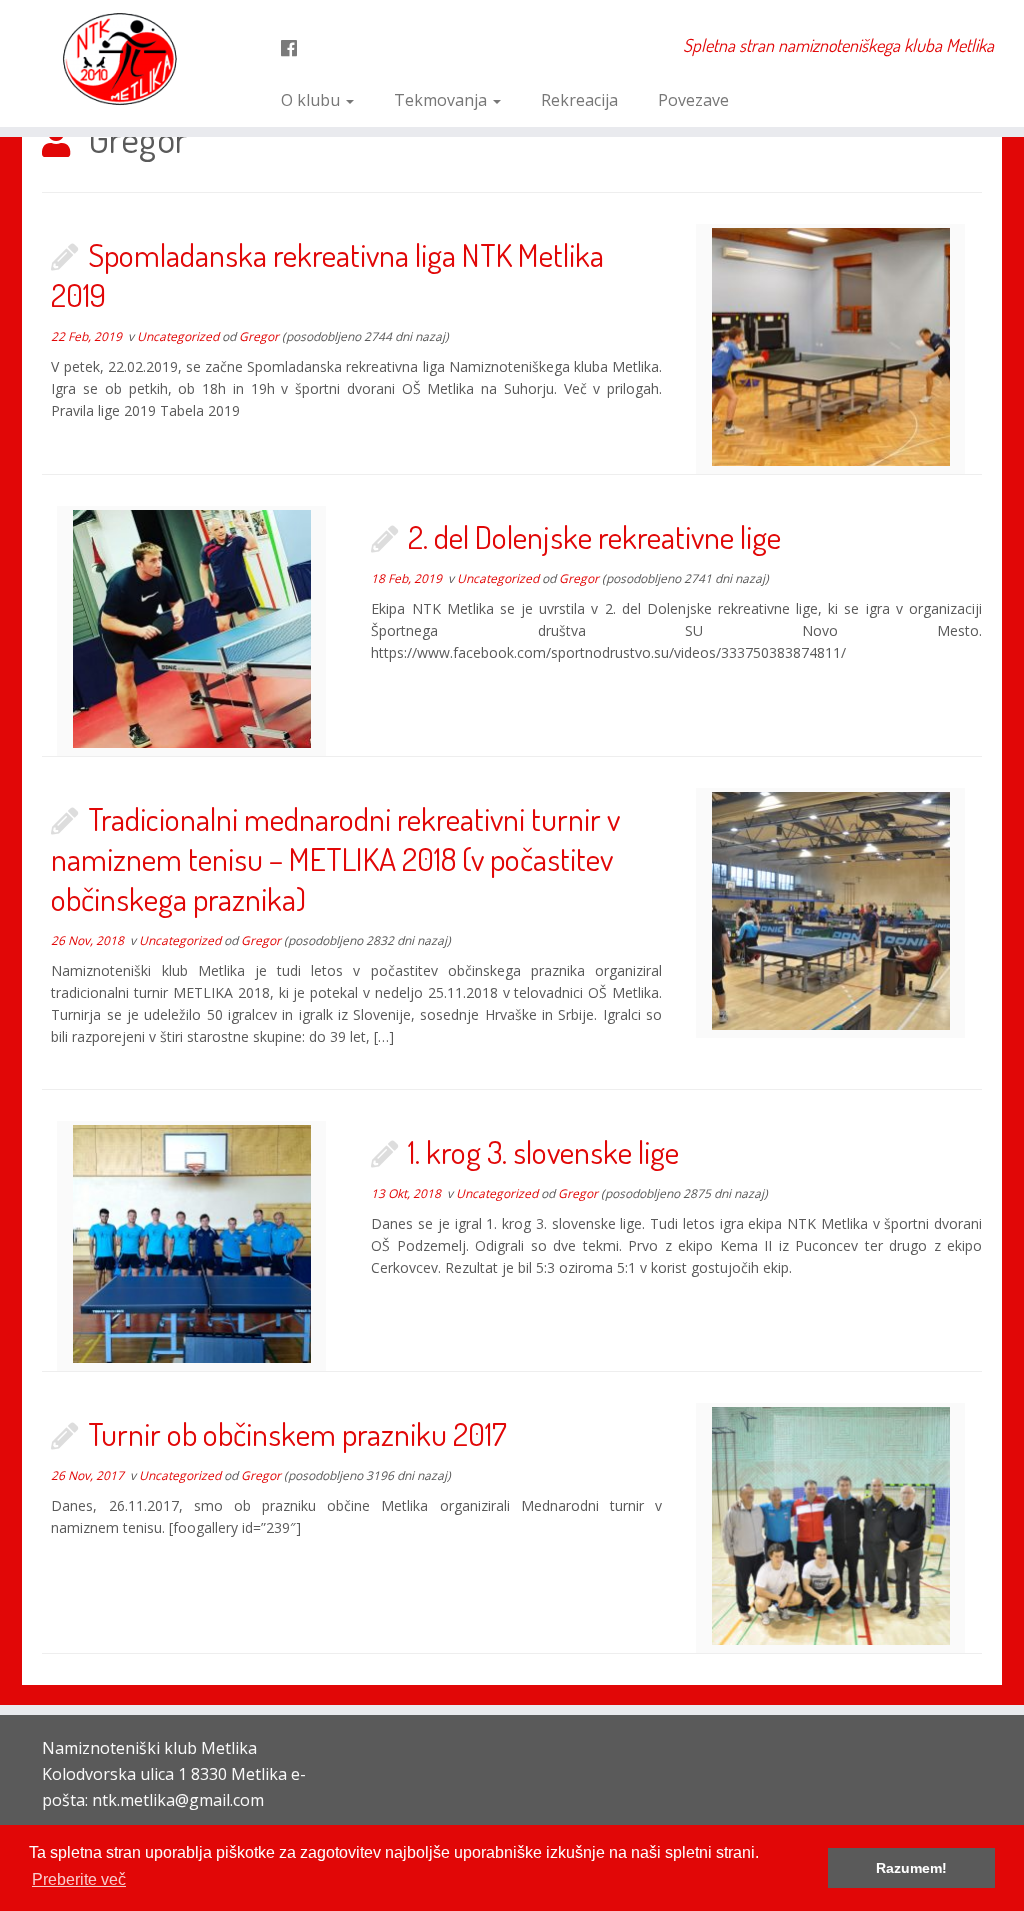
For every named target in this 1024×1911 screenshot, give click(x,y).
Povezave (693, 100)
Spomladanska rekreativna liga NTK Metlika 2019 (327, 274)
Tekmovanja (442, 100)
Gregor (259, 336)
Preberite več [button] (79, 1879)
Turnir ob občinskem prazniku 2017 (297, 1433)
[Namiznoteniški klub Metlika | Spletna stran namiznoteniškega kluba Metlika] (120, 59)
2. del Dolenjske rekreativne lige (594, 536)
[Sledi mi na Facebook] (295, 48)
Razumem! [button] (911, 1868)
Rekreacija (579, 100)
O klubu (312, 100)
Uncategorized (179, 336)
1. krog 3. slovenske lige (543, 1151)
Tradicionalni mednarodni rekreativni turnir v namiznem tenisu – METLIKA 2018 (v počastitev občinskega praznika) (335, 858)
